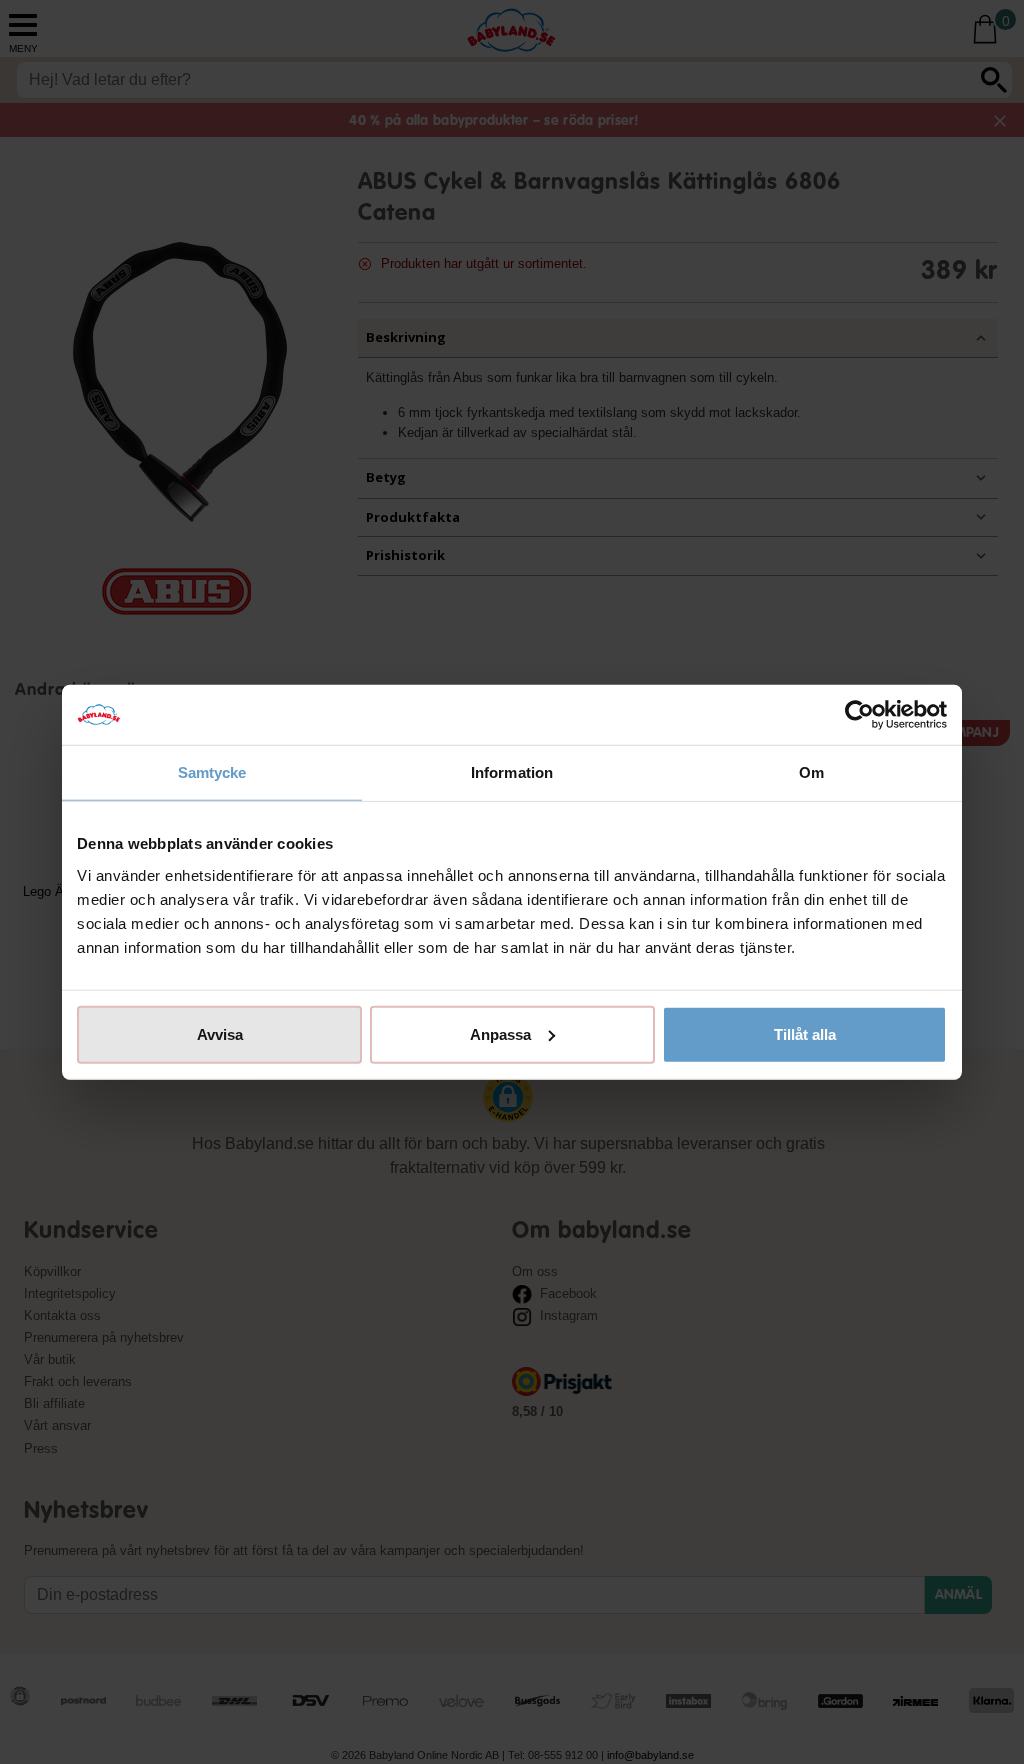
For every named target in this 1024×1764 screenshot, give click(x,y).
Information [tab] (512, 772)
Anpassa (500, 1033)
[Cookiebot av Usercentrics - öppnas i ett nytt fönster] (859, 715)
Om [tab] (811, 772)
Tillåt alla (805, 1033)
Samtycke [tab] (212, 772)
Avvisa (220, 1033)
